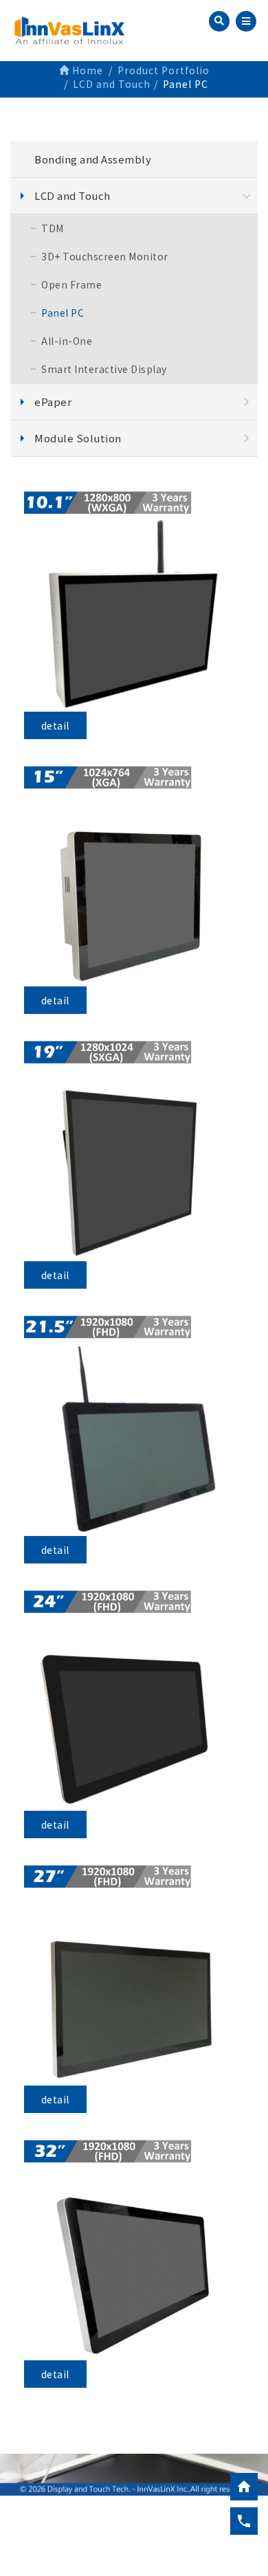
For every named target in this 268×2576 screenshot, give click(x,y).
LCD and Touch (72, 195)
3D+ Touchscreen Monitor (105, 256)
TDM (53, 228)
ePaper (53, 402)
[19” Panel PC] (134, 1151)
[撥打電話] (244, 2521)
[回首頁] (244, 2487)
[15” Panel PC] (134, 876)
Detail (55, 725)
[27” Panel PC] (134, 1975)
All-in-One (67, 341)
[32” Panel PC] (134, 2250)
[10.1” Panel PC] (134, 601)
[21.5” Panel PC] (134, 1426)
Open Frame (71, 284)
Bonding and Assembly (93, 159)
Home (86, 70)
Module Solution (78, 438)
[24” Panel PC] (134, 1701)
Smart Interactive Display (104, 369)
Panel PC (63, 313)
